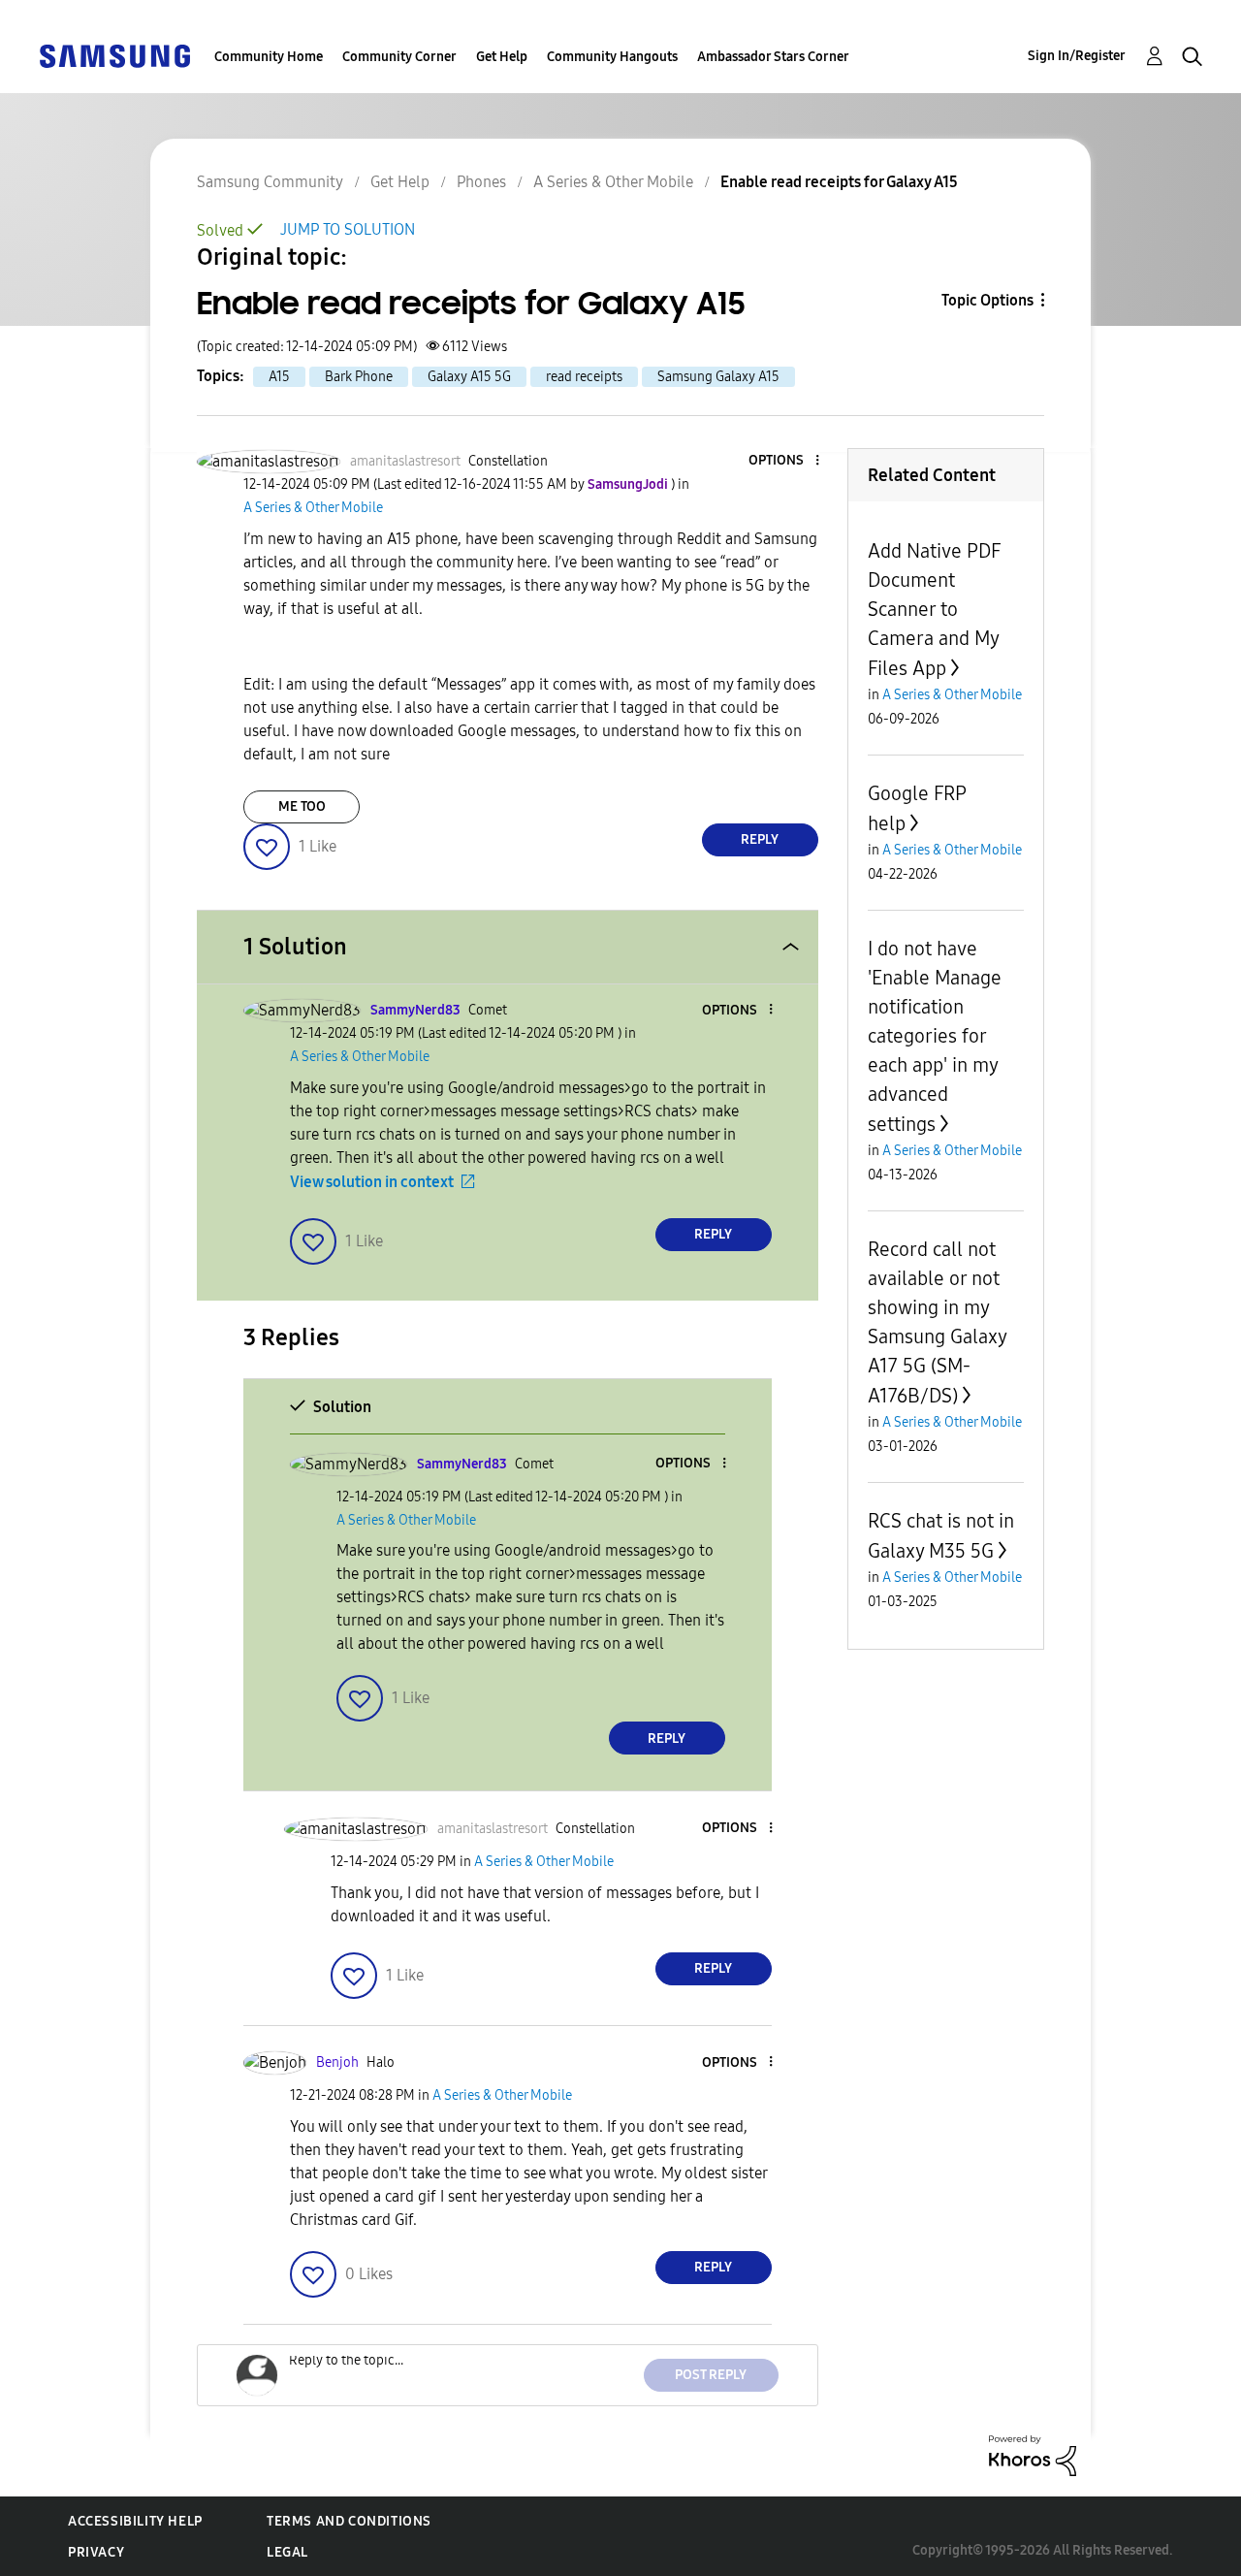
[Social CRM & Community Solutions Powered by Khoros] (1033, 2454)
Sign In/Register (1077, 56)
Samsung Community (270, 182)
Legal (287, 2552)
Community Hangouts (612, 57)
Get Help (502, 57)
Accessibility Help (135, 2521)
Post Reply (711, 2375)
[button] (784, 461)
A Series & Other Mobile (613, 182)
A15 (279, 377)
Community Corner (399, 57)
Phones (481, 182)
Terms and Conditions (349, 2521)
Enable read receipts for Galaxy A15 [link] (839, 182)
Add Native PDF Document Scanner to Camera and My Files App (934, 610)
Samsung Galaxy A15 (718, 377)
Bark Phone (359, 377)
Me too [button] (302, 806)
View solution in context (372, 1182)
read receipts (584, 377)
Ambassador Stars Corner (773, 57)
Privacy (96, 2552)
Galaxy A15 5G (469, 377)
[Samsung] (114, 55)
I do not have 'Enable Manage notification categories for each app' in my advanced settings (935, 1036)
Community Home (269, 57)
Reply (760, 839)
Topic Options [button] (987, 300)
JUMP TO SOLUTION (348, 229)
